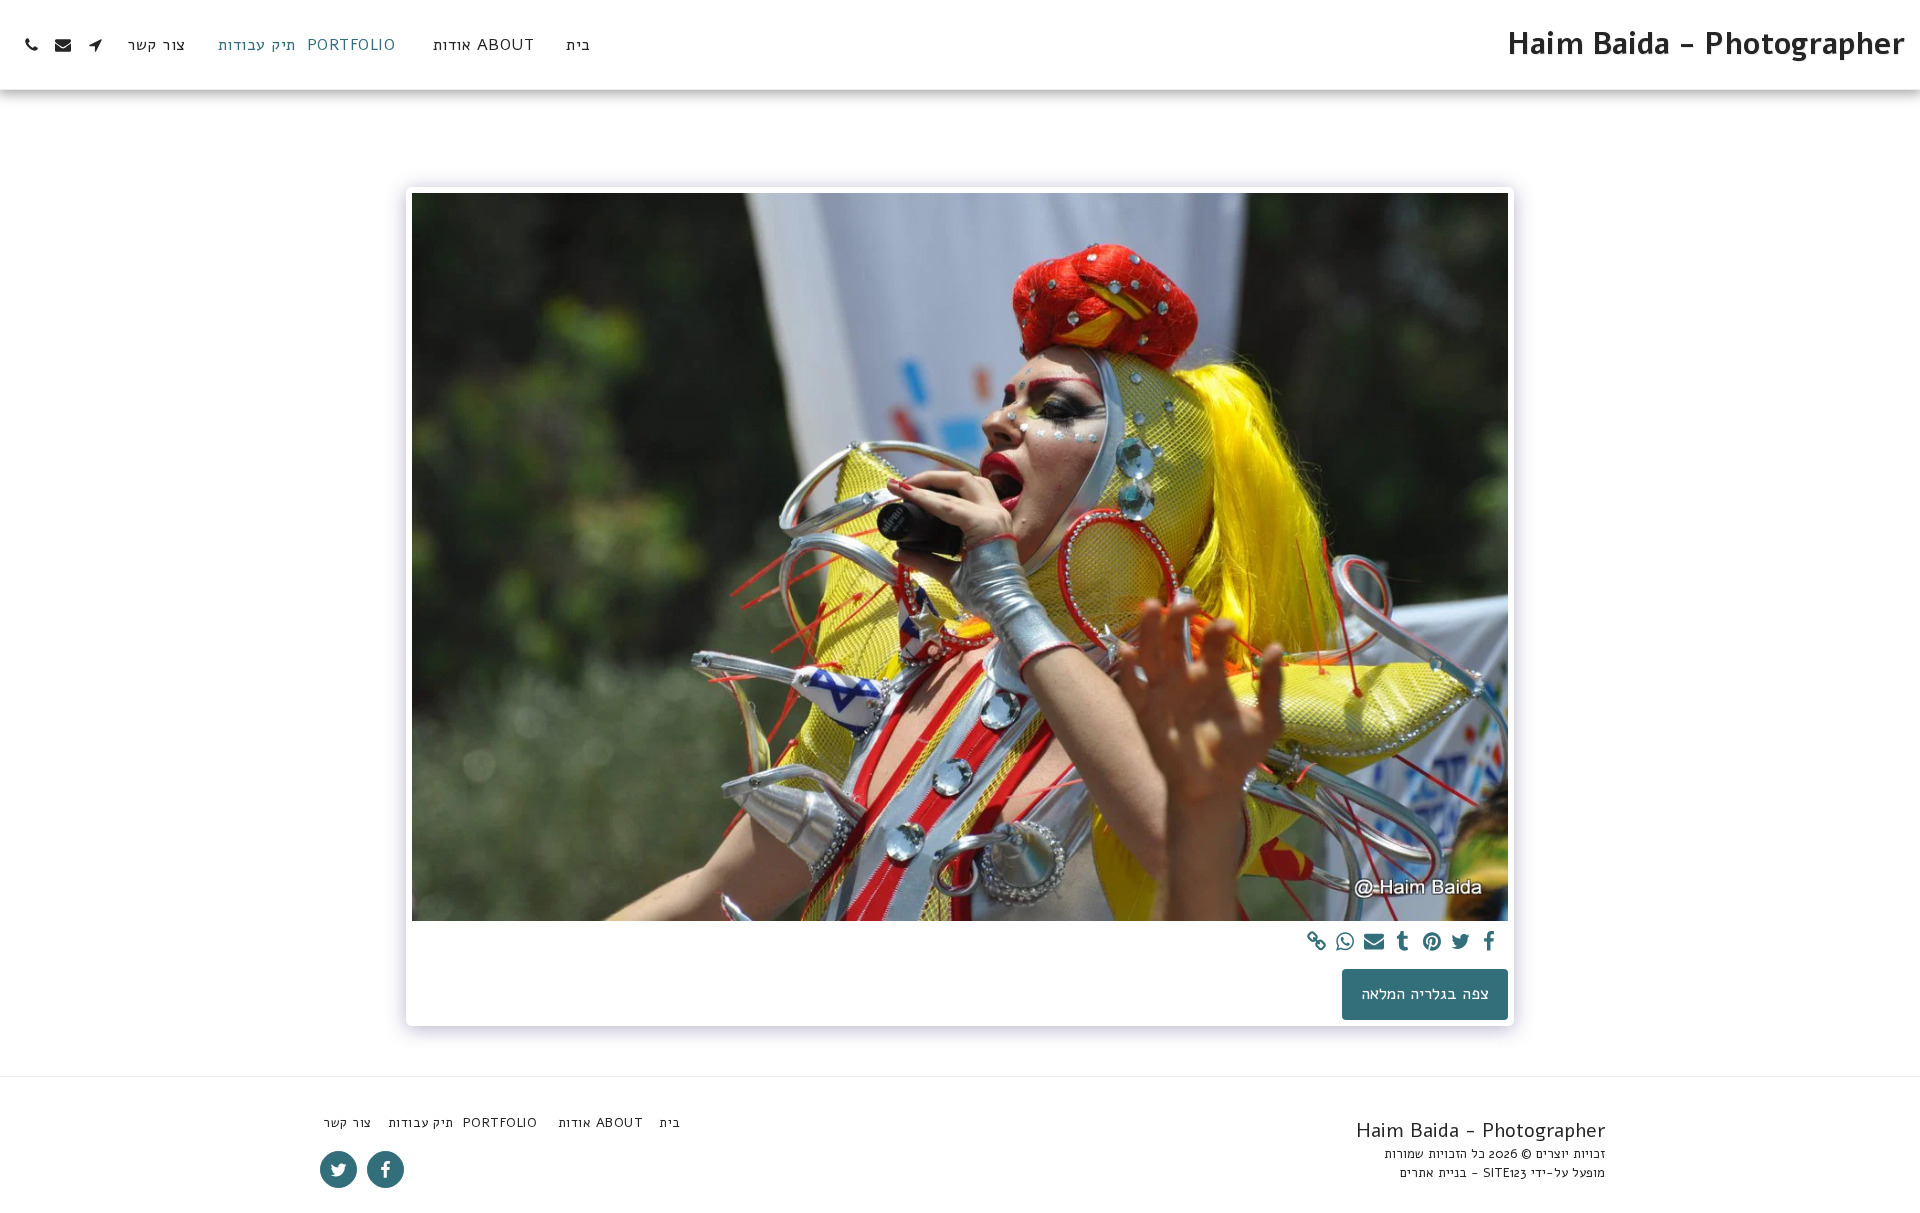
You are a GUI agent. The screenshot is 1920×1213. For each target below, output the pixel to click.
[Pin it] (1431, 942)
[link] (1316, 942)
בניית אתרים (1433, 1173)
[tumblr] (1402, 942)
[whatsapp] (1345, 942)
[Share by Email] (1374, 942)
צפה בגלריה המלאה (1425, 993)
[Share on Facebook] (1489, 942)
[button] (95, 45)
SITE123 (1505, 1173)
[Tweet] (1460, 942)
